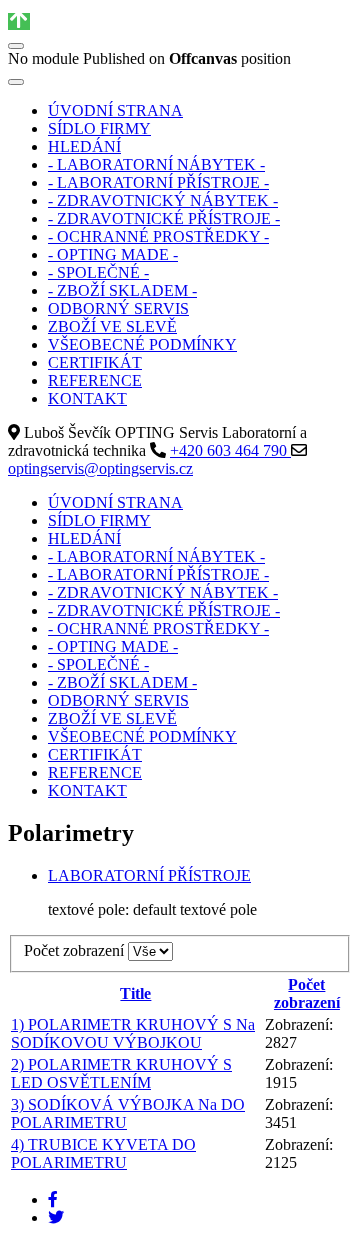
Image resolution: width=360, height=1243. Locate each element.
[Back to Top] (19, 21)
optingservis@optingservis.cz (100, 468)
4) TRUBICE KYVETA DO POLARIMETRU (103, 1153)
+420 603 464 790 (230, 450)
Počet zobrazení (76, 950)
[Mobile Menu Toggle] (16, 82)
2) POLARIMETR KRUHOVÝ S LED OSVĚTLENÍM (121, 1073)
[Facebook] (53, 1199)
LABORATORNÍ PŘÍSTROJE (149, 875)
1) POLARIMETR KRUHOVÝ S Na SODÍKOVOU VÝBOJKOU (133, 1033)
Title (135, 993)
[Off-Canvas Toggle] (16, 46)
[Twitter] (56, 1217)
